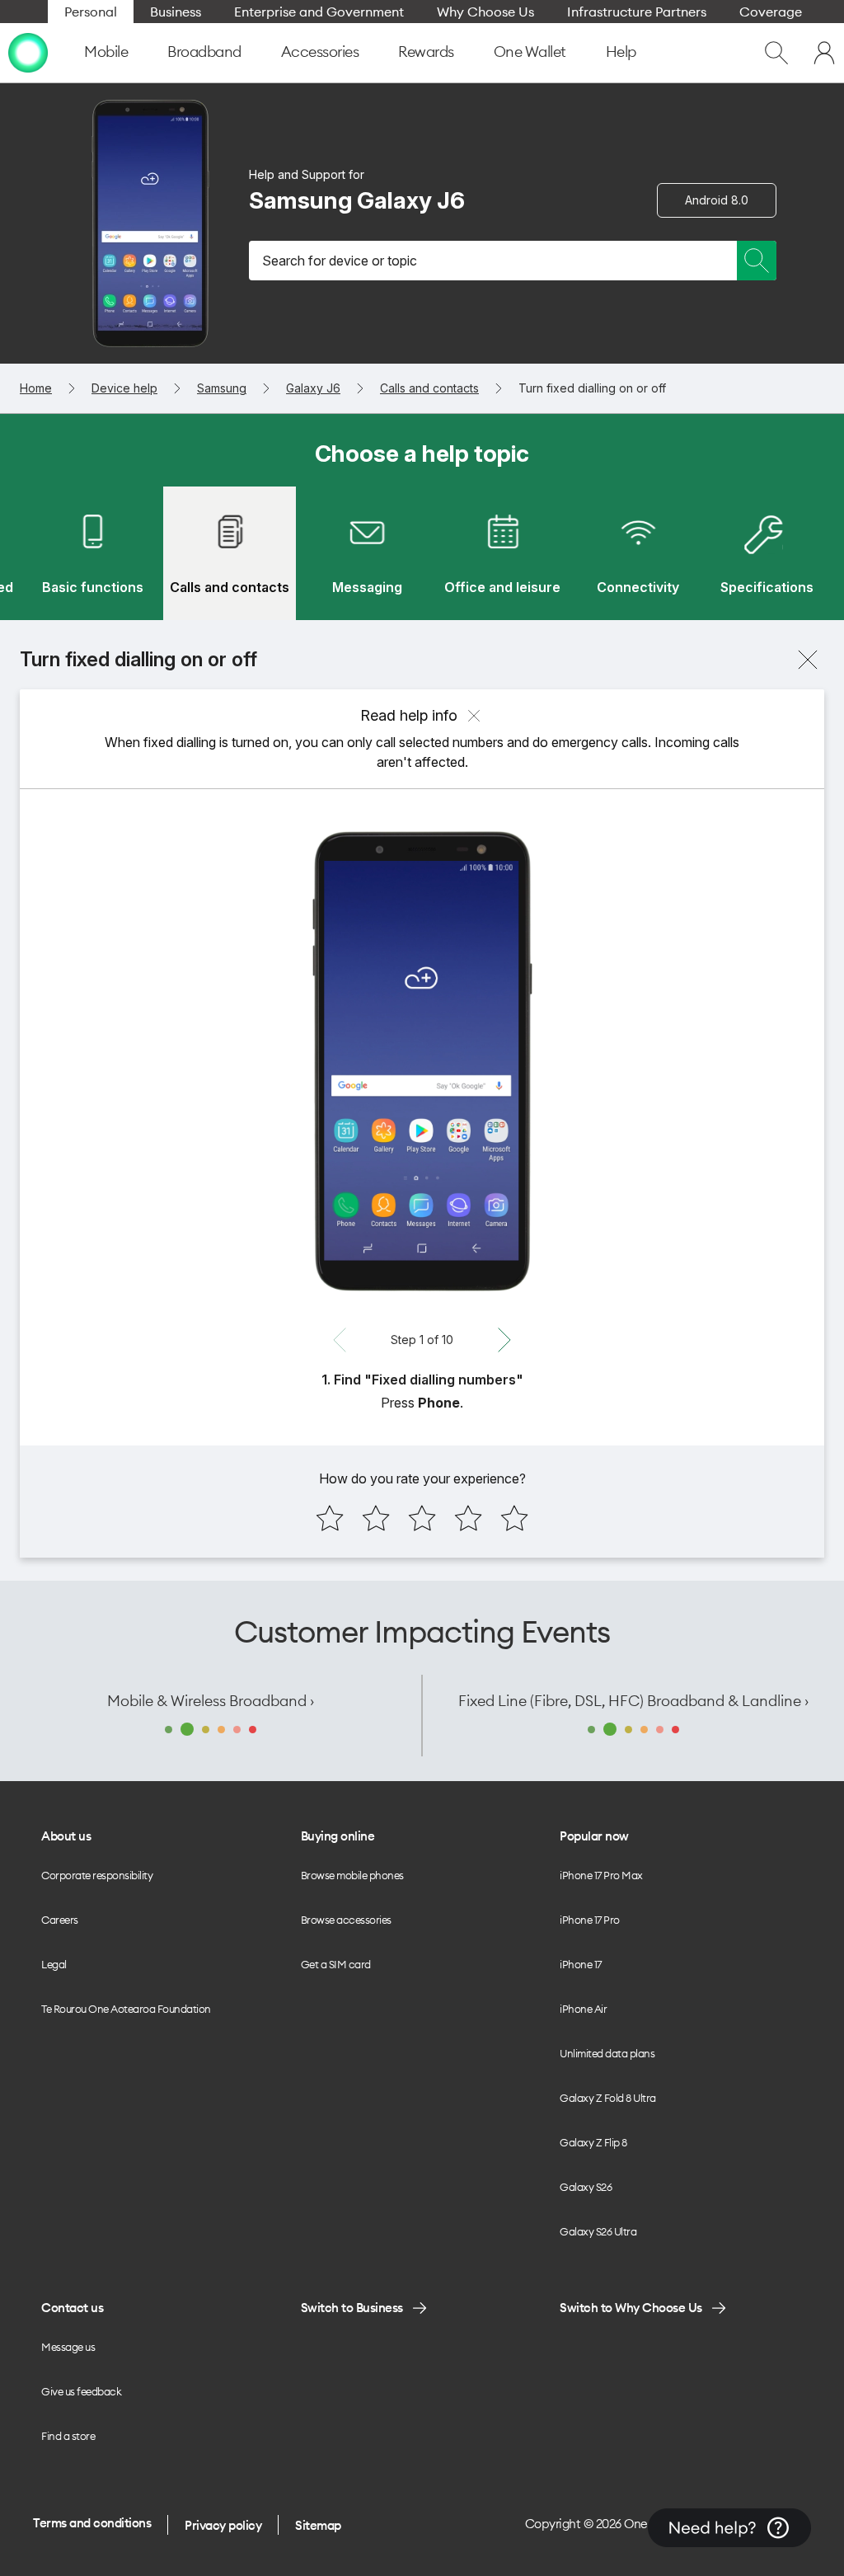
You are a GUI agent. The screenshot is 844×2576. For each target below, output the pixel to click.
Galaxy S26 (586, 2187)
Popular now (594, 1836)
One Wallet (530, 52)
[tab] (92, 553)
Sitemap (318, 2525)
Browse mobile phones (352, 1875)
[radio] (330, 1518)
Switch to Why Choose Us (631, 2308)
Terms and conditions (92, 2523)
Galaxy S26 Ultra (598, 2231)
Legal (54, 1964)
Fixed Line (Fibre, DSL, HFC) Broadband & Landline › (633, 1701)
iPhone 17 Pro (590, 1920)
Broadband (204, 52)
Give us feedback (81, 2391)
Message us (68, 2347)
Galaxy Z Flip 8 (593, 2142)
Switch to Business (352, 2308)
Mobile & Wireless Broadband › (211, 1701)
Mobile (106, 52)
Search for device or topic (340, 261)
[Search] (757, 261)
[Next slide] (504, 1340)
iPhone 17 (581, 1964)
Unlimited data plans (607, 2053)
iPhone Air (583, 2009)
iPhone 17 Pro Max (601, 1875)
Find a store (68, 2436)
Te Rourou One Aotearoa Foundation (126, 2009)
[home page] (28, 53)
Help (621, 52)
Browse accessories (346, 1920)
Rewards (426, 52)
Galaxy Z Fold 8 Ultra (608, 2098)
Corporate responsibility (97, 1875)
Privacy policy (223, 2525)
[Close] (808, 660)
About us (66, 1836)
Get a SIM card (336, 1964)
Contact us (72, 2308)
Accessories (320, 52)
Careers (60, 1920)
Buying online (338, 1836)
